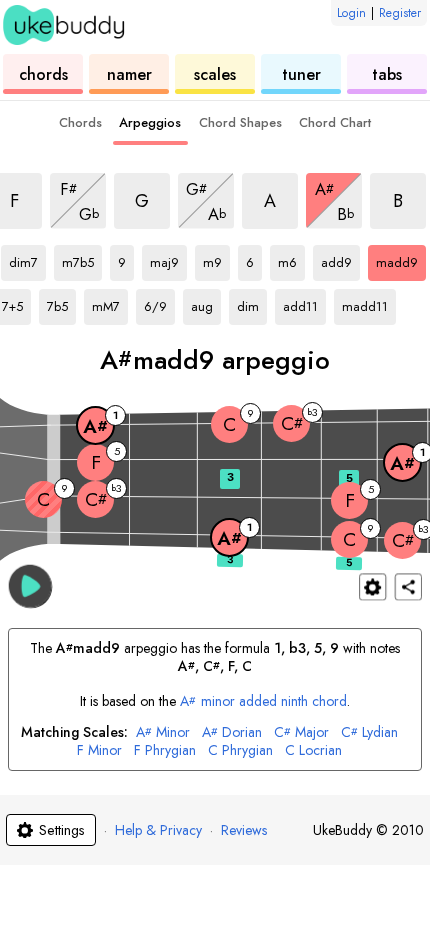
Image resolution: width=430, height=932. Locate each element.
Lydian (369, 732)
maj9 (168, 259)
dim (252, 303)
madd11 (367, 303)
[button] (30, 585)
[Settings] (372, 586)
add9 (340, 259)
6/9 (159, 303)
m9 (216, 259)
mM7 (110, 303)
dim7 (27, 259)
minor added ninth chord (263, 701)
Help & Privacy (158, 830)
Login (351, 13)
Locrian (313, 750)
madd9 (401, 259)
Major (301, 732)
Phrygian (165, 750)
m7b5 (82, 259)
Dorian (232, 732)
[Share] (408, 586)
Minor (163, 732)
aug (206, 303)
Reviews (244, 830)
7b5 (61, 303)
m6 (291, 259)
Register (400, 13)
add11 (304, 303)
